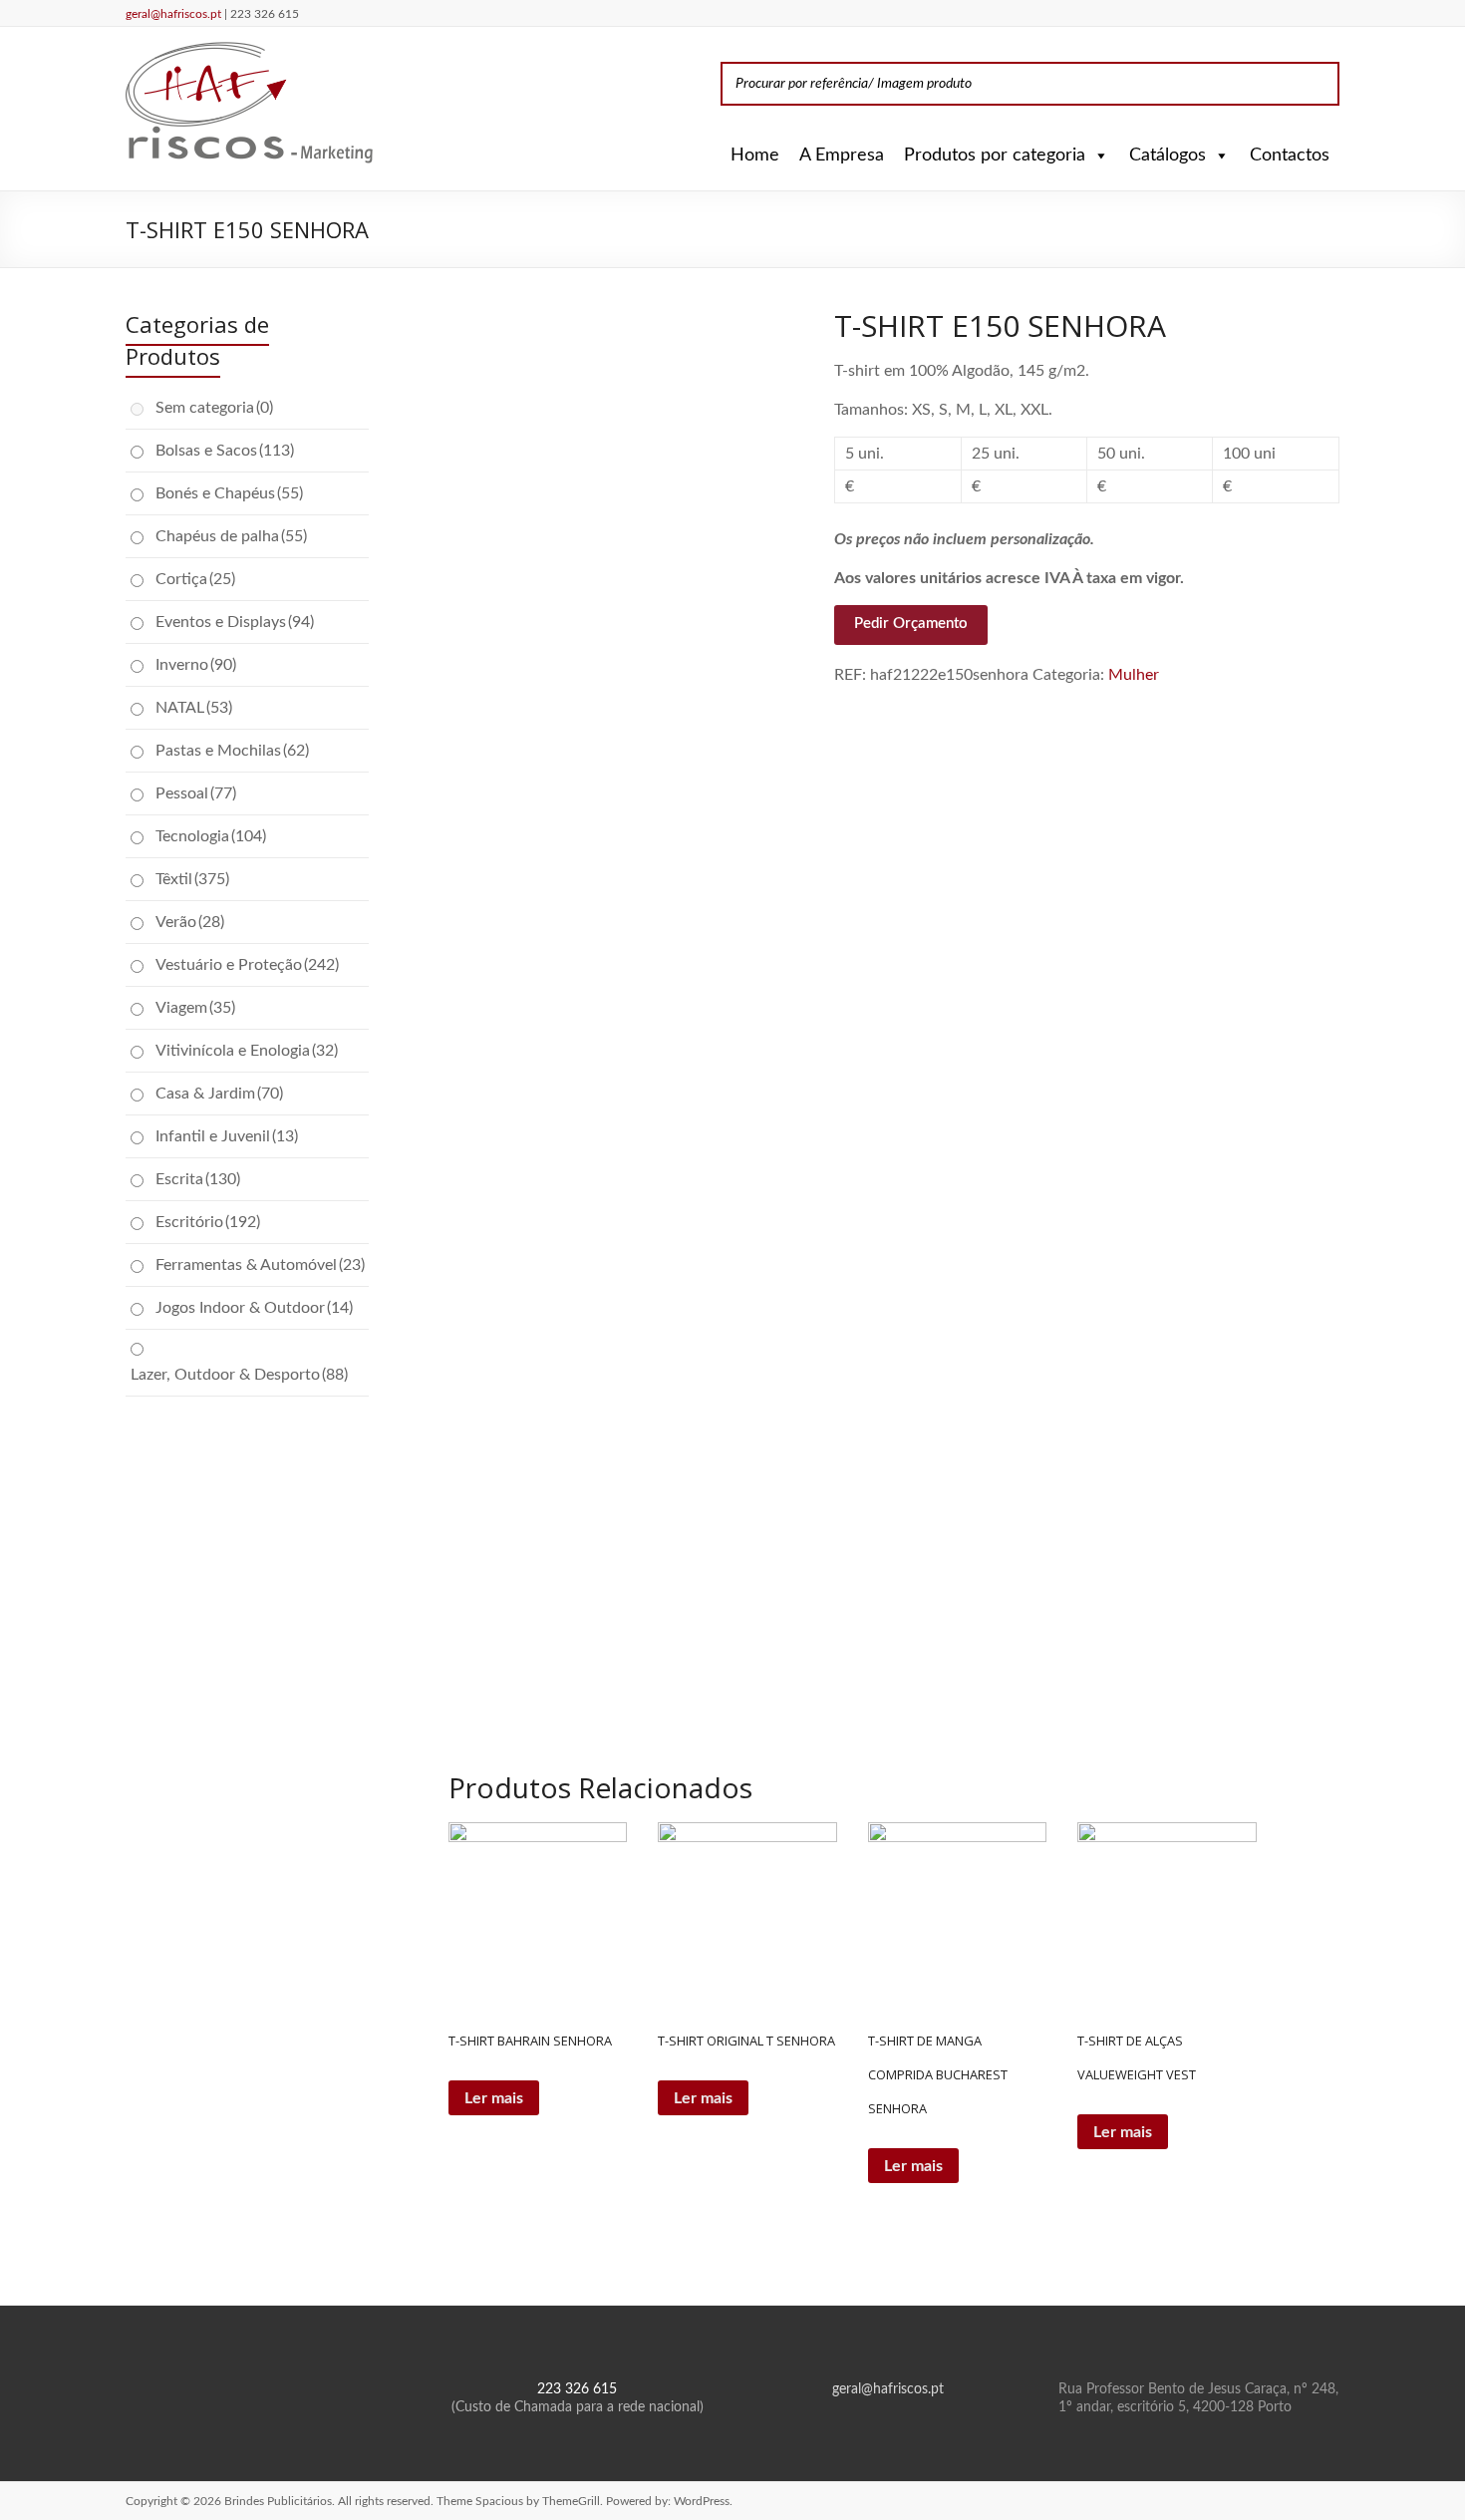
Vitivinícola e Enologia (247, 1051)
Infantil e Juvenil (227, 1136)
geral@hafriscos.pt (175, 14)
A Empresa (842, 156)
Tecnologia (211, 836)
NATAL (194, 708)
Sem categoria (214, 408)
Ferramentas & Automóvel (260, 1265)
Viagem (195, 1008)
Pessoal (196, 793)
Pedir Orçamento (911, 624)
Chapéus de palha (231, 536)
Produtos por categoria (995, 156)
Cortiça (195, 579)
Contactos (1290, 156)
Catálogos (1168, 156)
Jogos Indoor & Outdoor (254, 1308)
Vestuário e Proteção (247, 965)
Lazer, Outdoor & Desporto (239, 1375)
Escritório (208, 1222)
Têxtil (192, 879)
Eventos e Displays (235, 622)
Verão (190, 922)
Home (755, 156)
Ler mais (494, 2098)
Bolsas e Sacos (225, 451)
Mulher (1134, 675)
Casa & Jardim (219, 1094)
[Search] (1318, 84)
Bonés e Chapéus (229, 493)
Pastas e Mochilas (232, 751)
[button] (1097, 156)
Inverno (196, 665)
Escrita (198, 1179)
